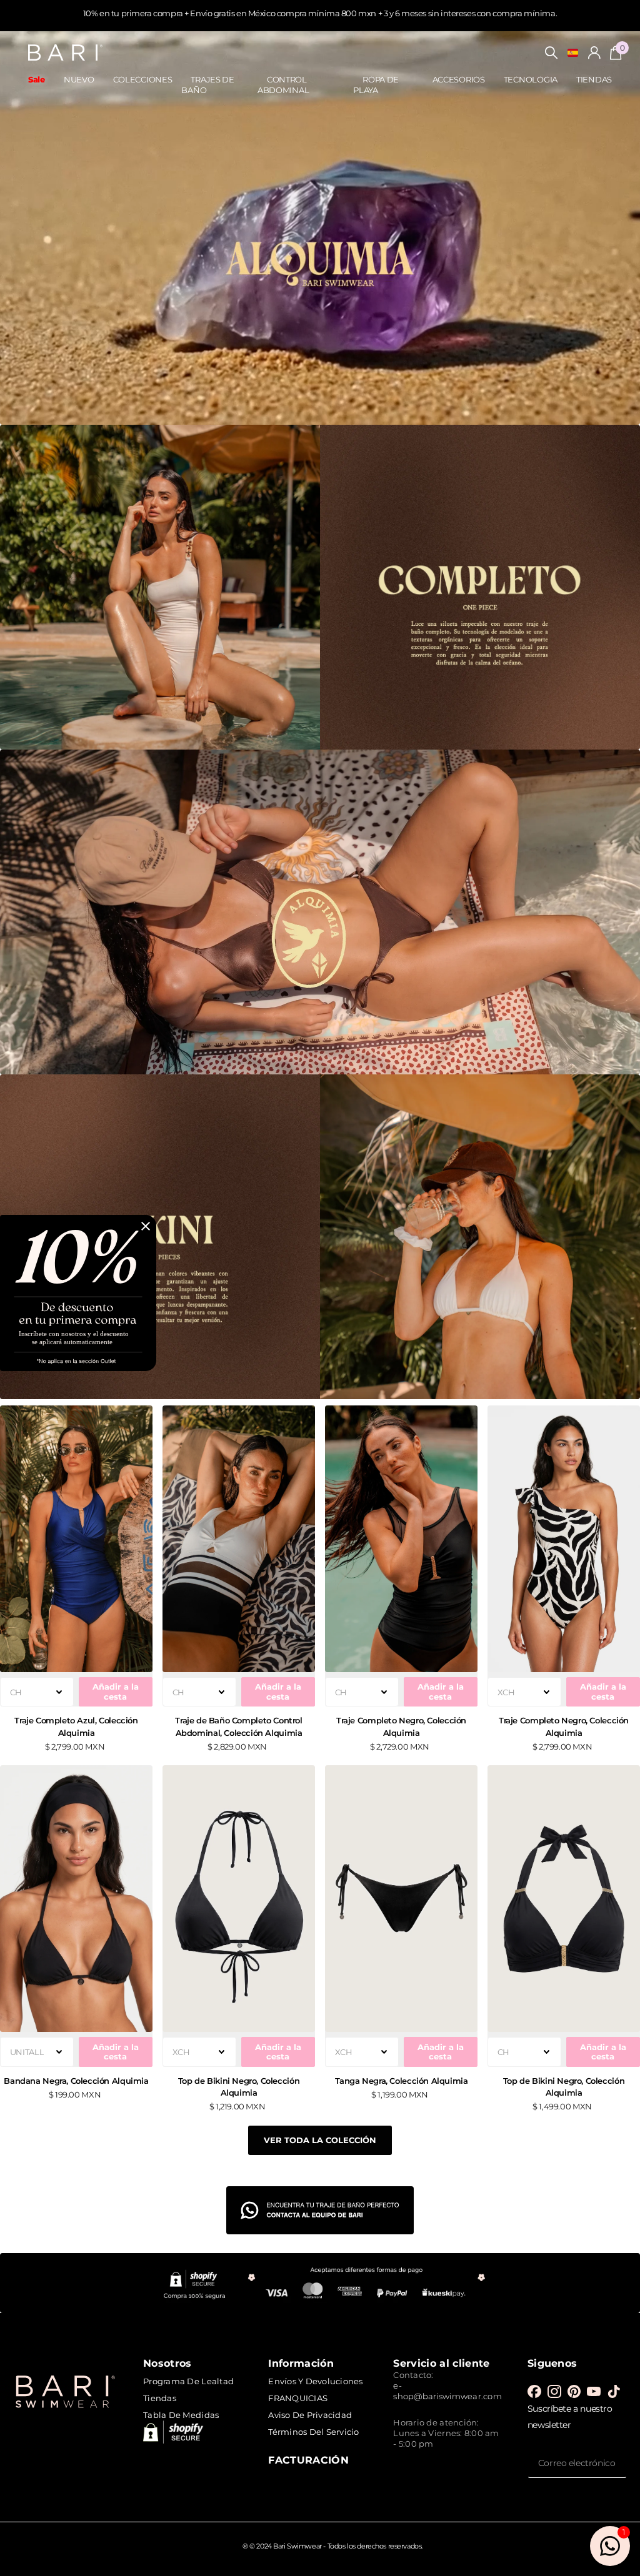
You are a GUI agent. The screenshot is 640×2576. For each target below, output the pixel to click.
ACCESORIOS (459, 79)
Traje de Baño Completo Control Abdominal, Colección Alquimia (238, 1726)
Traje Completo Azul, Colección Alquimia (76, 1726)
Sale (37, 79)
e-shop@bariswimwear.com (447, 2391)
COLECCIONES (143, 79)
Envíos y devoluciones (315, 2381)
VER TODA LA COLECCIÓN (320, 2140)
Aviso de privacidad (310, 2415)
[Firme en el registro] (594, 53)
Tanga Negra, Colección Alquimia (402, 2081)
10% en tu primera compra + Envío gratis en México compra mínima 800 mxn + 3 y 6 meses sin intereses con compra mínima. (320, 13)
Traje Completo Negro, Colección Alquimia (401, 1726)
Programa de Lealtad (188, 2381)
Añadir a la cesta (116, 1691)
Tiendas (160, 2398)
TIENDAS (594, 79)
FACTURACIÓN (308, 2460)
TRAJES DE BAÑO (207, 85)
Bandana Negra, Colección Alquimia (76, 2081)
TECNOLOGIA (531, 79)
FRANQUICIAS (298, 2398)
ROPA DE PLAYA (376, 85)
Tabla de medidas (181, 2415)
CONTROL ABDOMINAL (283, 85)
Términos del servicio (313, 2432)
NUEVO (79, 79)
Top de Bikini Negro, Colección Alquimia (239, 2087)
